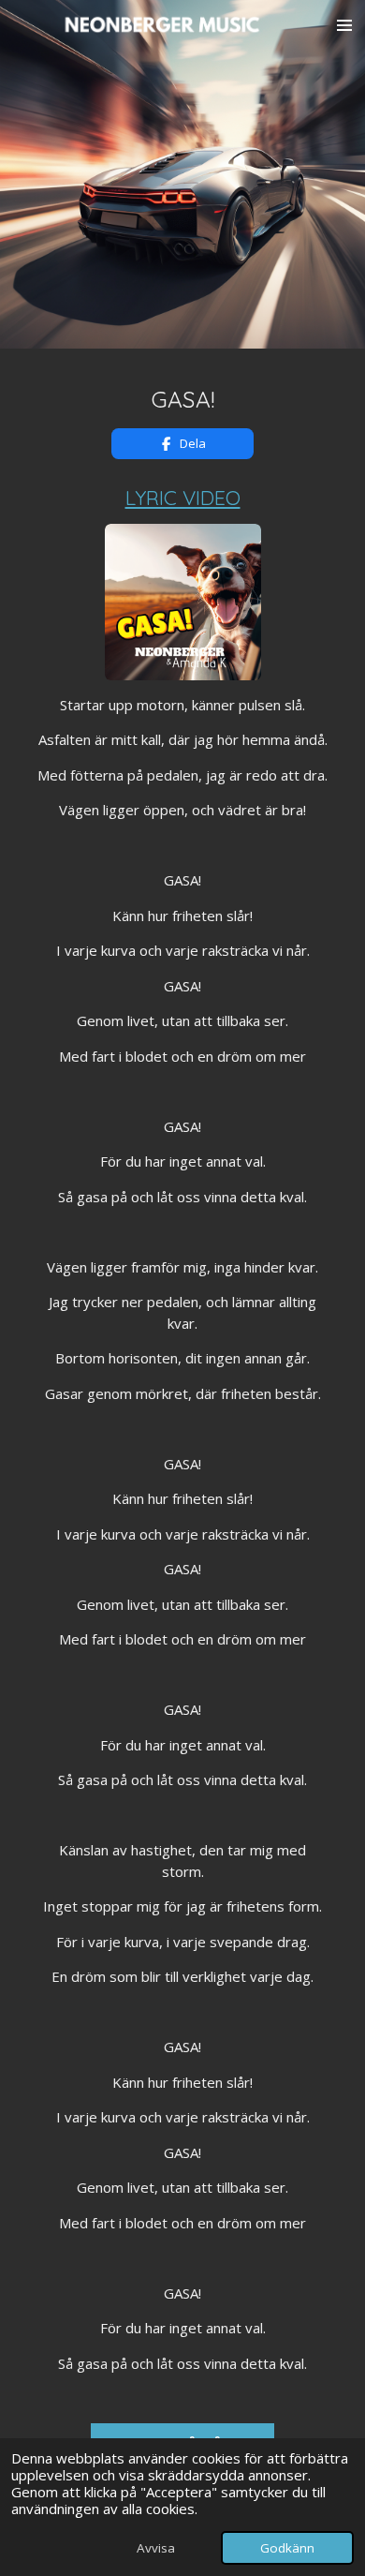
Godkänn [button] (287, 2548)
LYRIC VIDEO (183, 497)
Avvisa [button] (156, 2548)
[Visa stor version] (183, 602)
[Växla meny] (344, 25)
